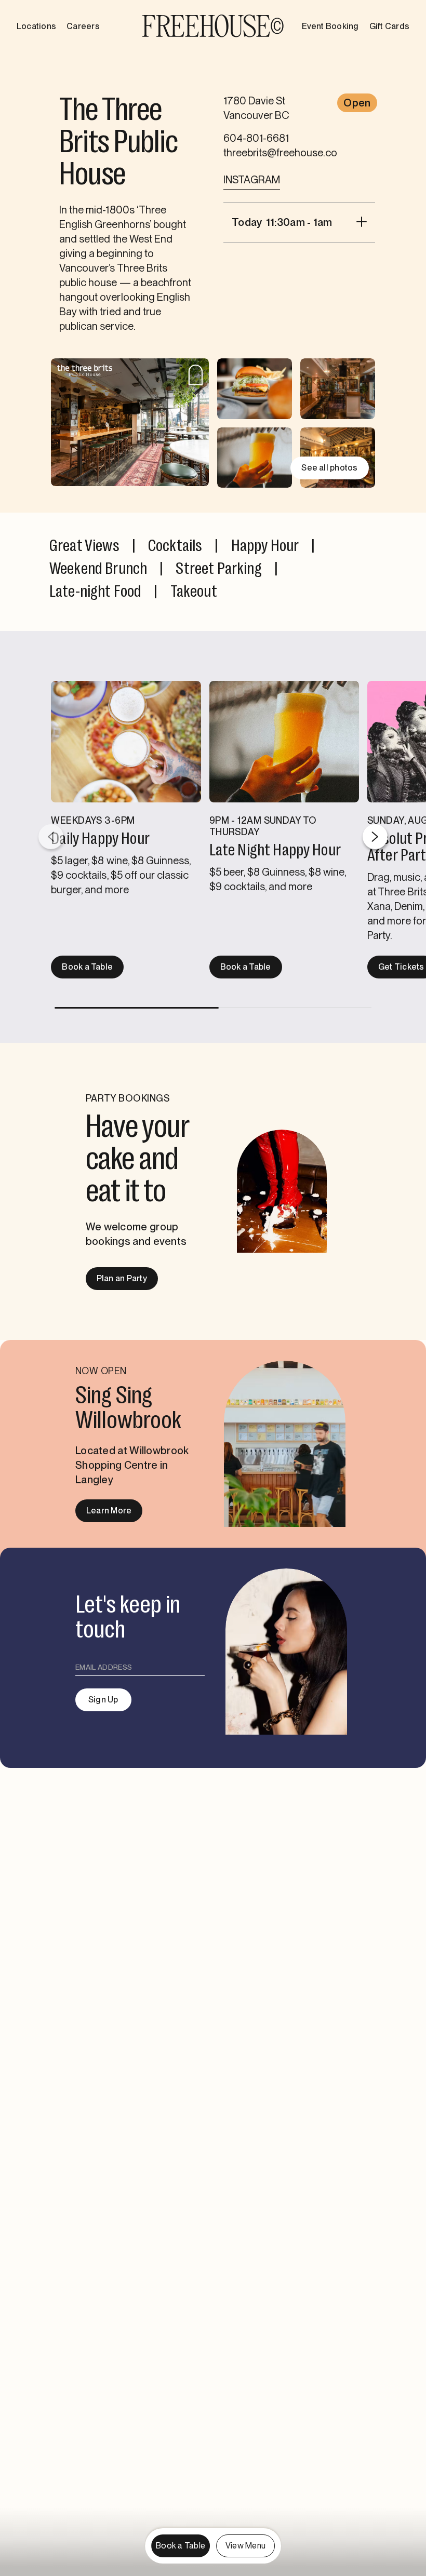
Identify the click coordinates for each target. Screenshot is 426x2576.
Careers (83, 26)
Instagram (252, 180)
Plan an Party (122, 1278)
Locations (36, 26)
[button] (375, 837)
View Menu (245, 2546)
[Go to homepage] (213, 26)
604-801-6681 (256, 138)
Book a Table (87, 967)
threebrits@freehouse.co (280, 153)
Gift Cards (389, 26)
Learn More (109, 1511)
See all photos (329, 468)
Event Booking (330, 26)
